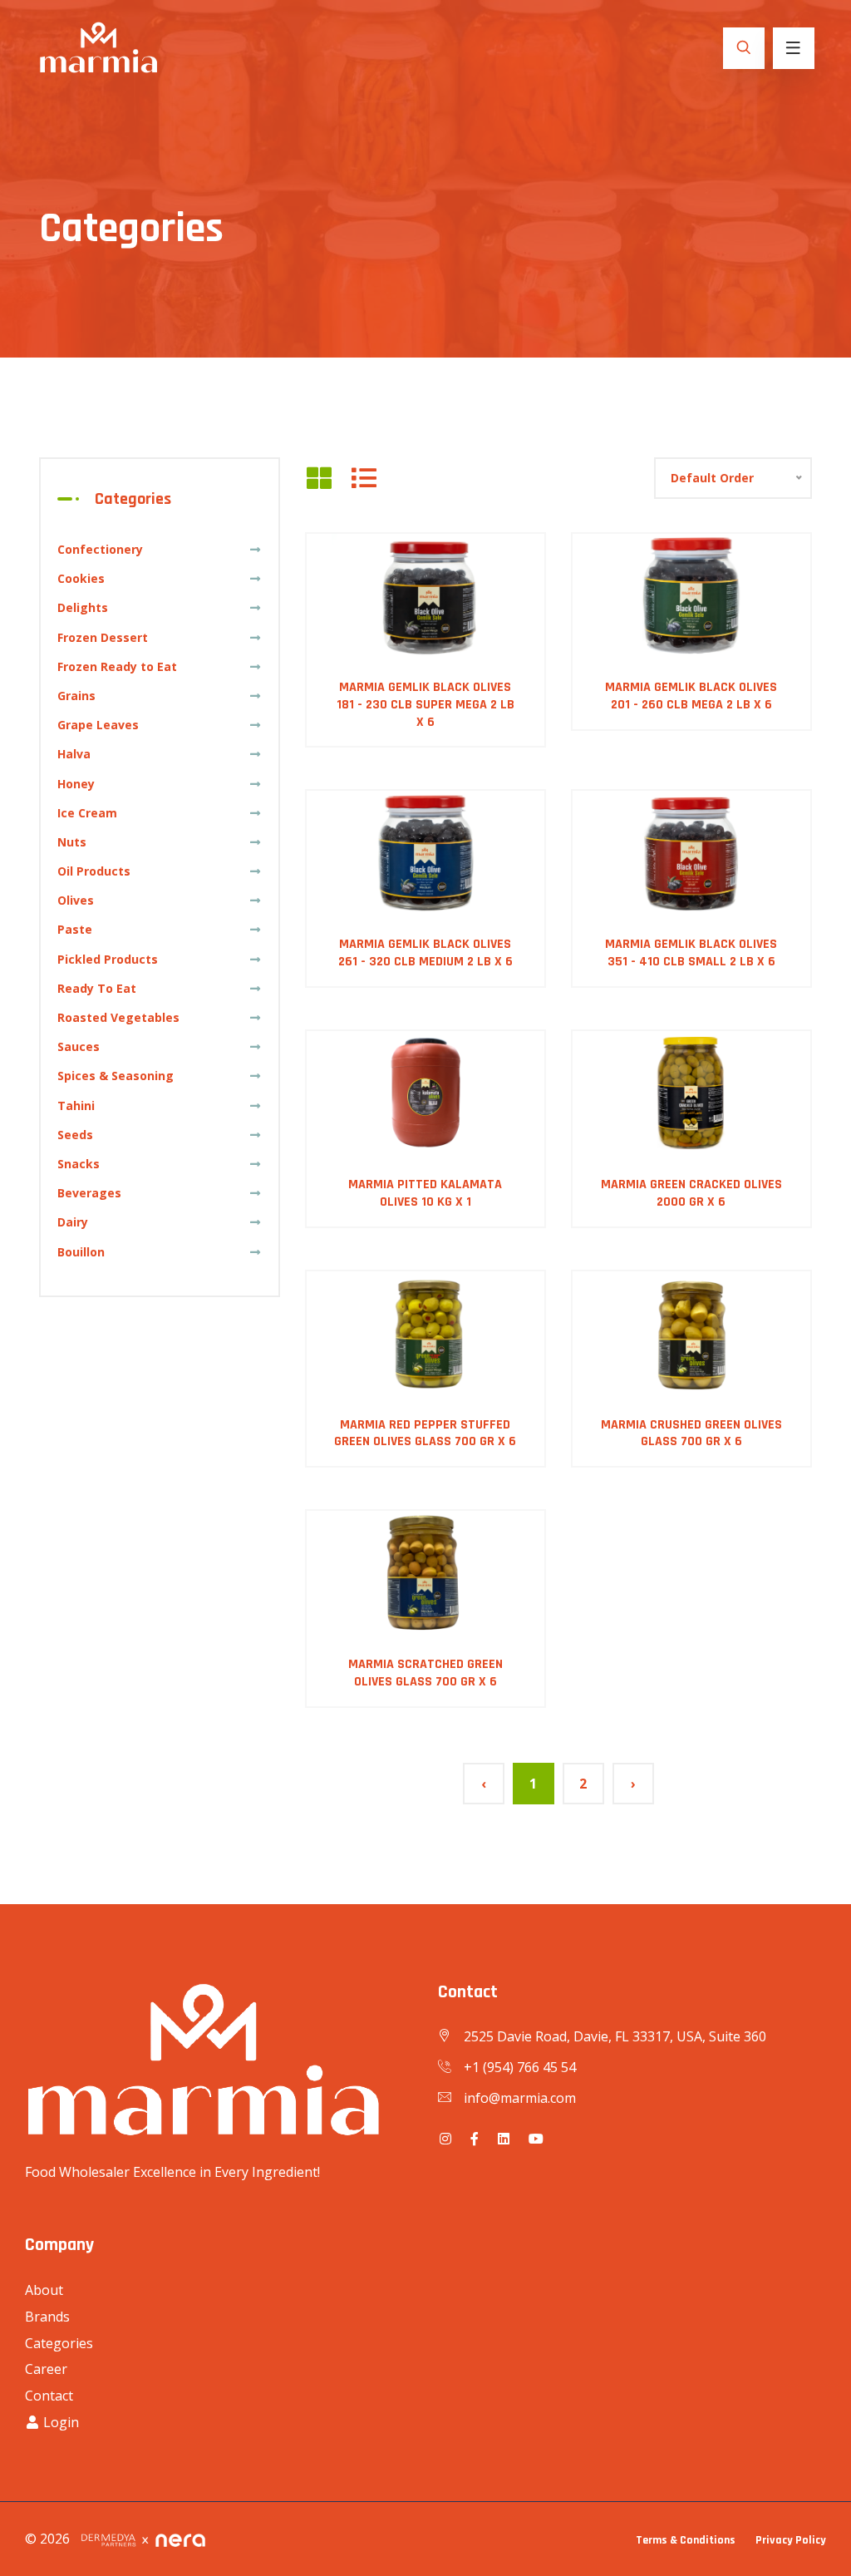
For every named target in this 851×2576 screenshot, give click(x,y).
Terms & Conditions (686, 2540)
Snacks (79, 1164)
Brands (47, 2317)
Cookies (81, 578)
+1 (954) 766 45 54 (520, 2067)
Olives (76, 900)
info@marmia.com (520, 2098)
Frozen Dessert (103, 637)
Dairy (73, 1222)
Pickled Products (108, 959)
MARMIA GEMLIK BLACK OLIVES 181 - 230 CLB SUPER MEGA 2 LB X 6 (425, 705)
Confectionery (100, 549)
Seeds (75, 1135)
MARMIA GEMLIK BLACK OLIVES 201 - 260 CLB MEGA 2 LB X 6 (691, 696)
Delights (83, 607)
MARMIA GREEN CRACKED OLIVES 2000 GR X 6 (691, 1193)
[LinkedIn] (504, 2139)
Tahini (76, 1105)
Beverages (89, 1193)
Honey (76, 784)
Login (59, 2422)
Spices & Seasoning (116, 1076)
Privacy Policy (791, 2540)
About (44, 2290)
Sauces (79, 1046)
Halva (74, 754)
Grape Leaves (98, 725)
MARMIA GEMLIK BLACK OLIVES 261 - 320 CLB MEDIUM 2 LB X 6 (425, 953)
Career (46, 2369)
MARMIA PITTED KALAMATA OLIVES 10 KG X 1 (425, 1193)
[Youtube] (536, 2139)
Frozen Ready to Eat (117, 666)
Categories (59, 2343)
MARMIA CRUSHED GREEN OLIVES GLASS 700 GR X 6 (691, 1434)
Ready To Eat (97, 988)
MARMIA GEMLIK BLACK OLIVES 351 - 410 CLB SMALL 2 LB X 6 (691, 953)
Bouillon (81, 1252)
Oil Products (94, 871)
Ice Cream (87, 813)
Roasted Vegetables (118, 1017)
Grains (76, 696)
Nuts (72, 842)
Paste (75, 929)
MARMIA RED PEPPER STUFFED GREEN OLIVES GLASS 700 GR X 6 (425, 1434)
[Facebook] (475, 2139)
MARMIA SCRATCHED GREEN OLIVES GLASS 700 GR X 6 (425, 1673)
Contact (49, 2396)
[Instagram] (445, 2139)
